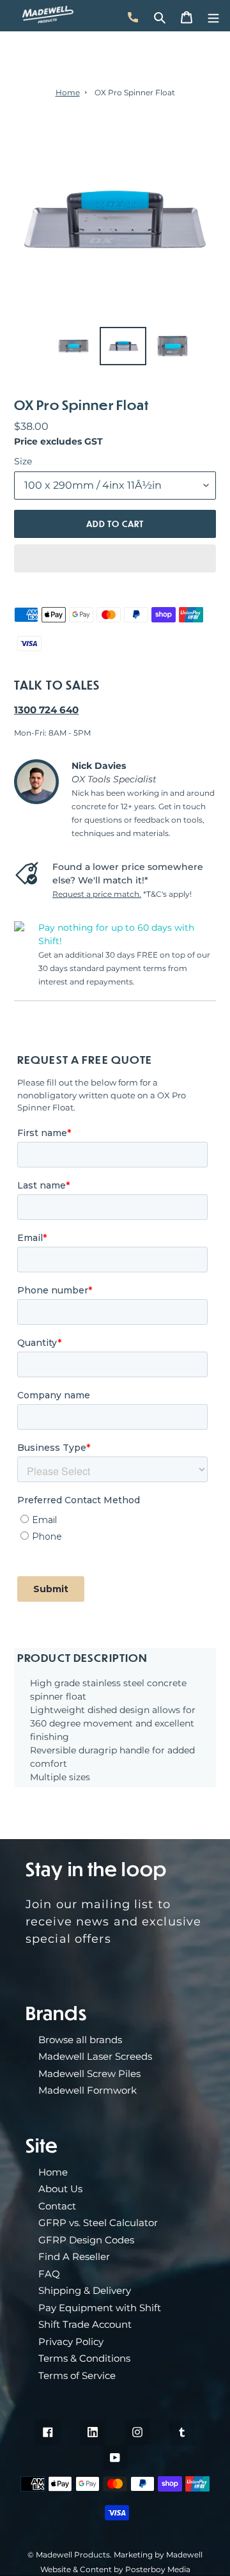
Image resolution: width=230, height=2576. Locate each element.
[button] (115, 558)
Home (68, 92)
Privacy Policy (71, 2342)
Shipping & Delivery (85, 2290)
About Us (60, 2189)
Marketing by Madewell (158, 2555)
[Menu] (213, 15)
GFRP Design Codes (86, 2240)
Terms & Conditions (84, 2358)
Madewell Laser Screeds (95, 2056)
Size (23, 461)
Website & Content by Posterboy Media (115, 2569)
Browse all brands (80, 2040)
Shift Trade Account (85, 2324)
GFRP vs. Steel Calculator (98, 2223)
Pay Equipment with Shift (100, 2308)
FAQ (49, 2274)
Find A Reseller (74, 2256)
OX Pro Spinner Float (135, 92)
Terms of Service (77, 2375)
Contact (57, 2206)
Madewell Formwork (88, 2090)
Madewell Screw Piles (89, 2074)
